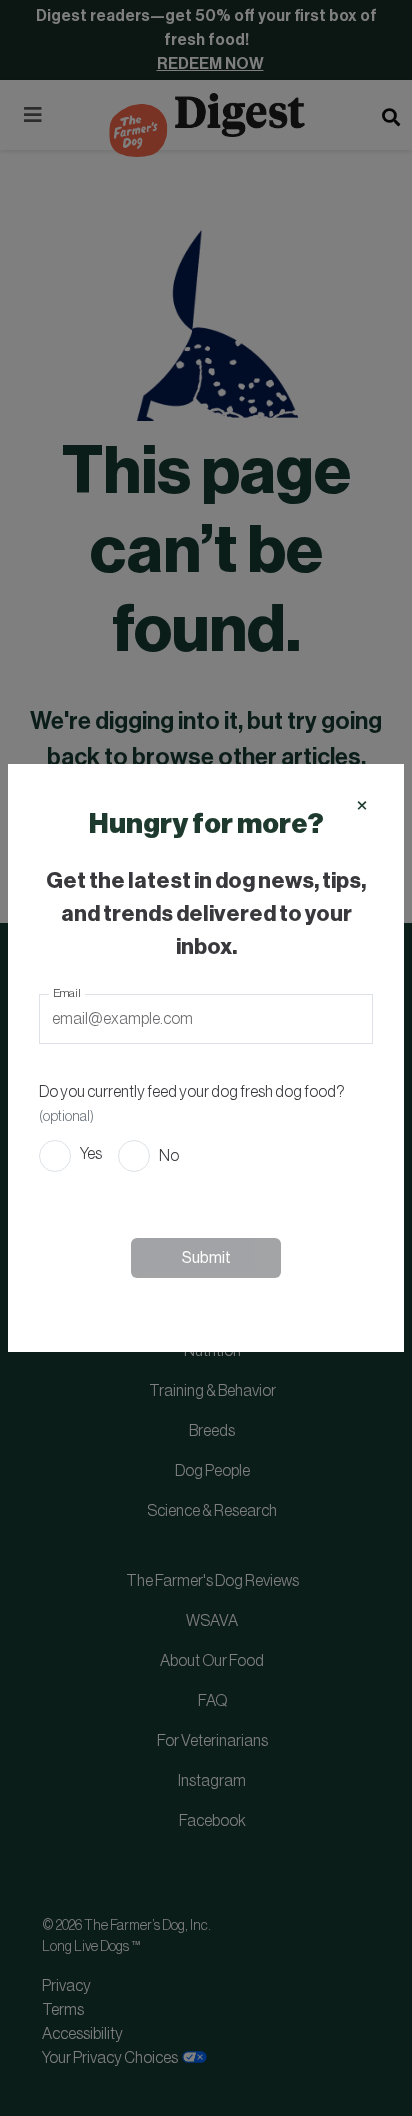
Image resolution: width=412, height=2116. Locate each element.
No (169, 1156)
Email (67, 993)
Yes (91, 1154)
